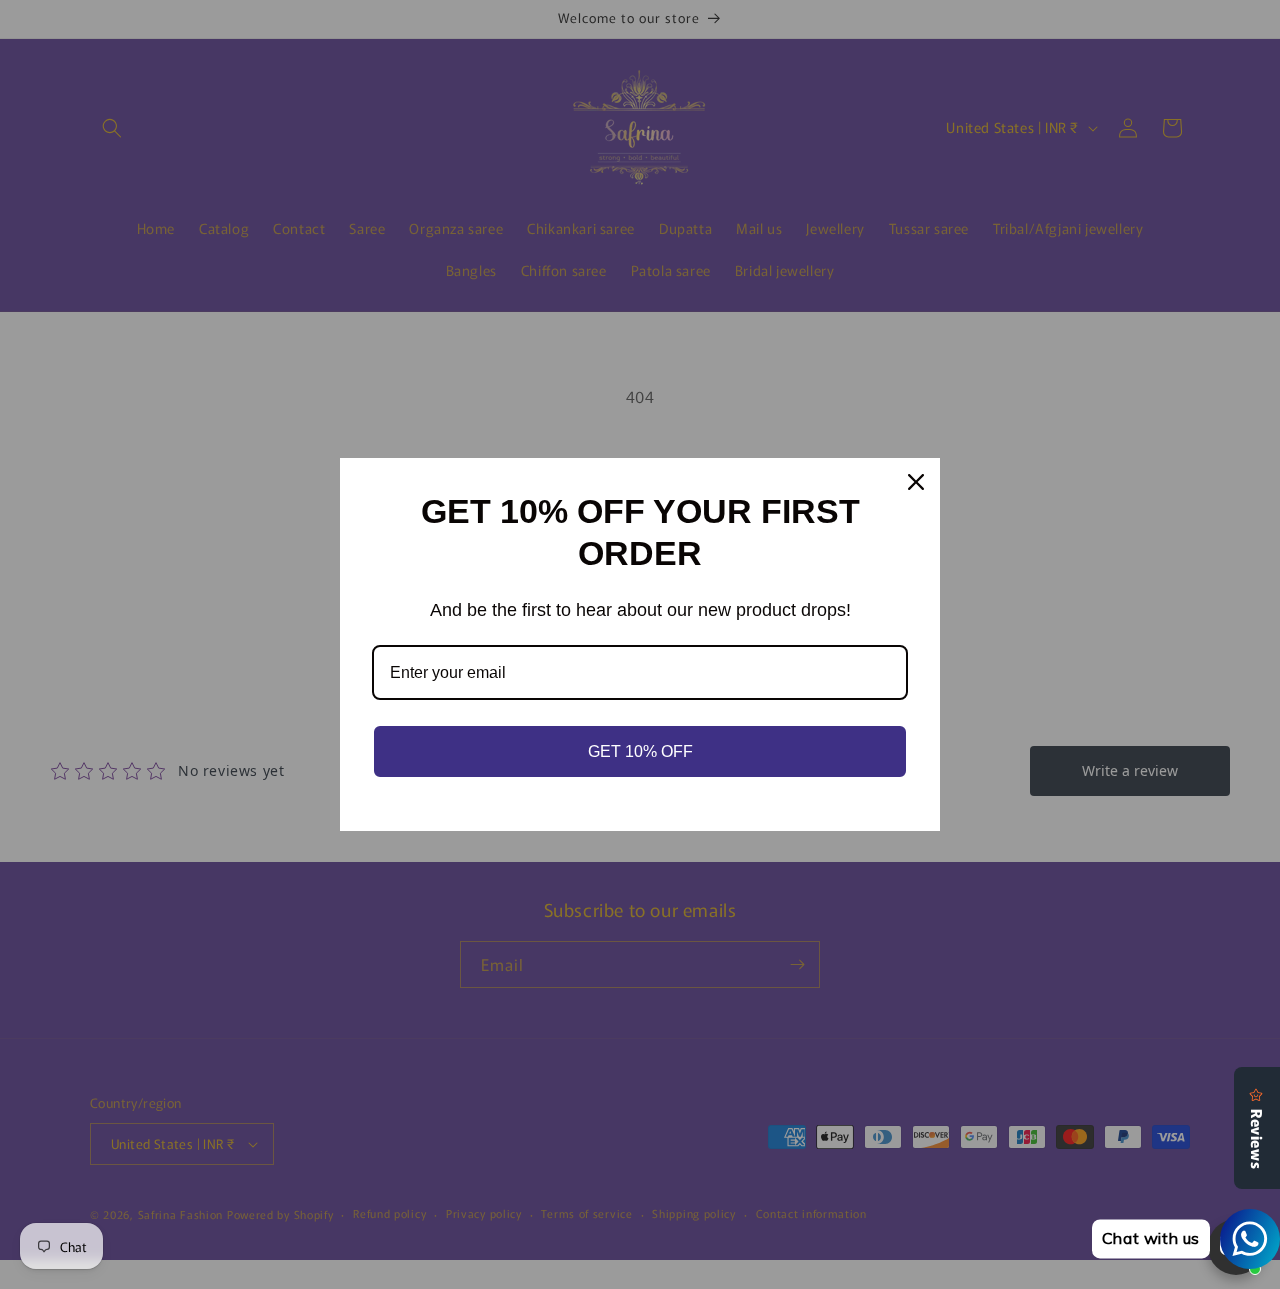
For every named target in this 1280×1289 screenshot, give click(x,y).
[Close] (916, 482)
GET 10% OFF (640, 751)
